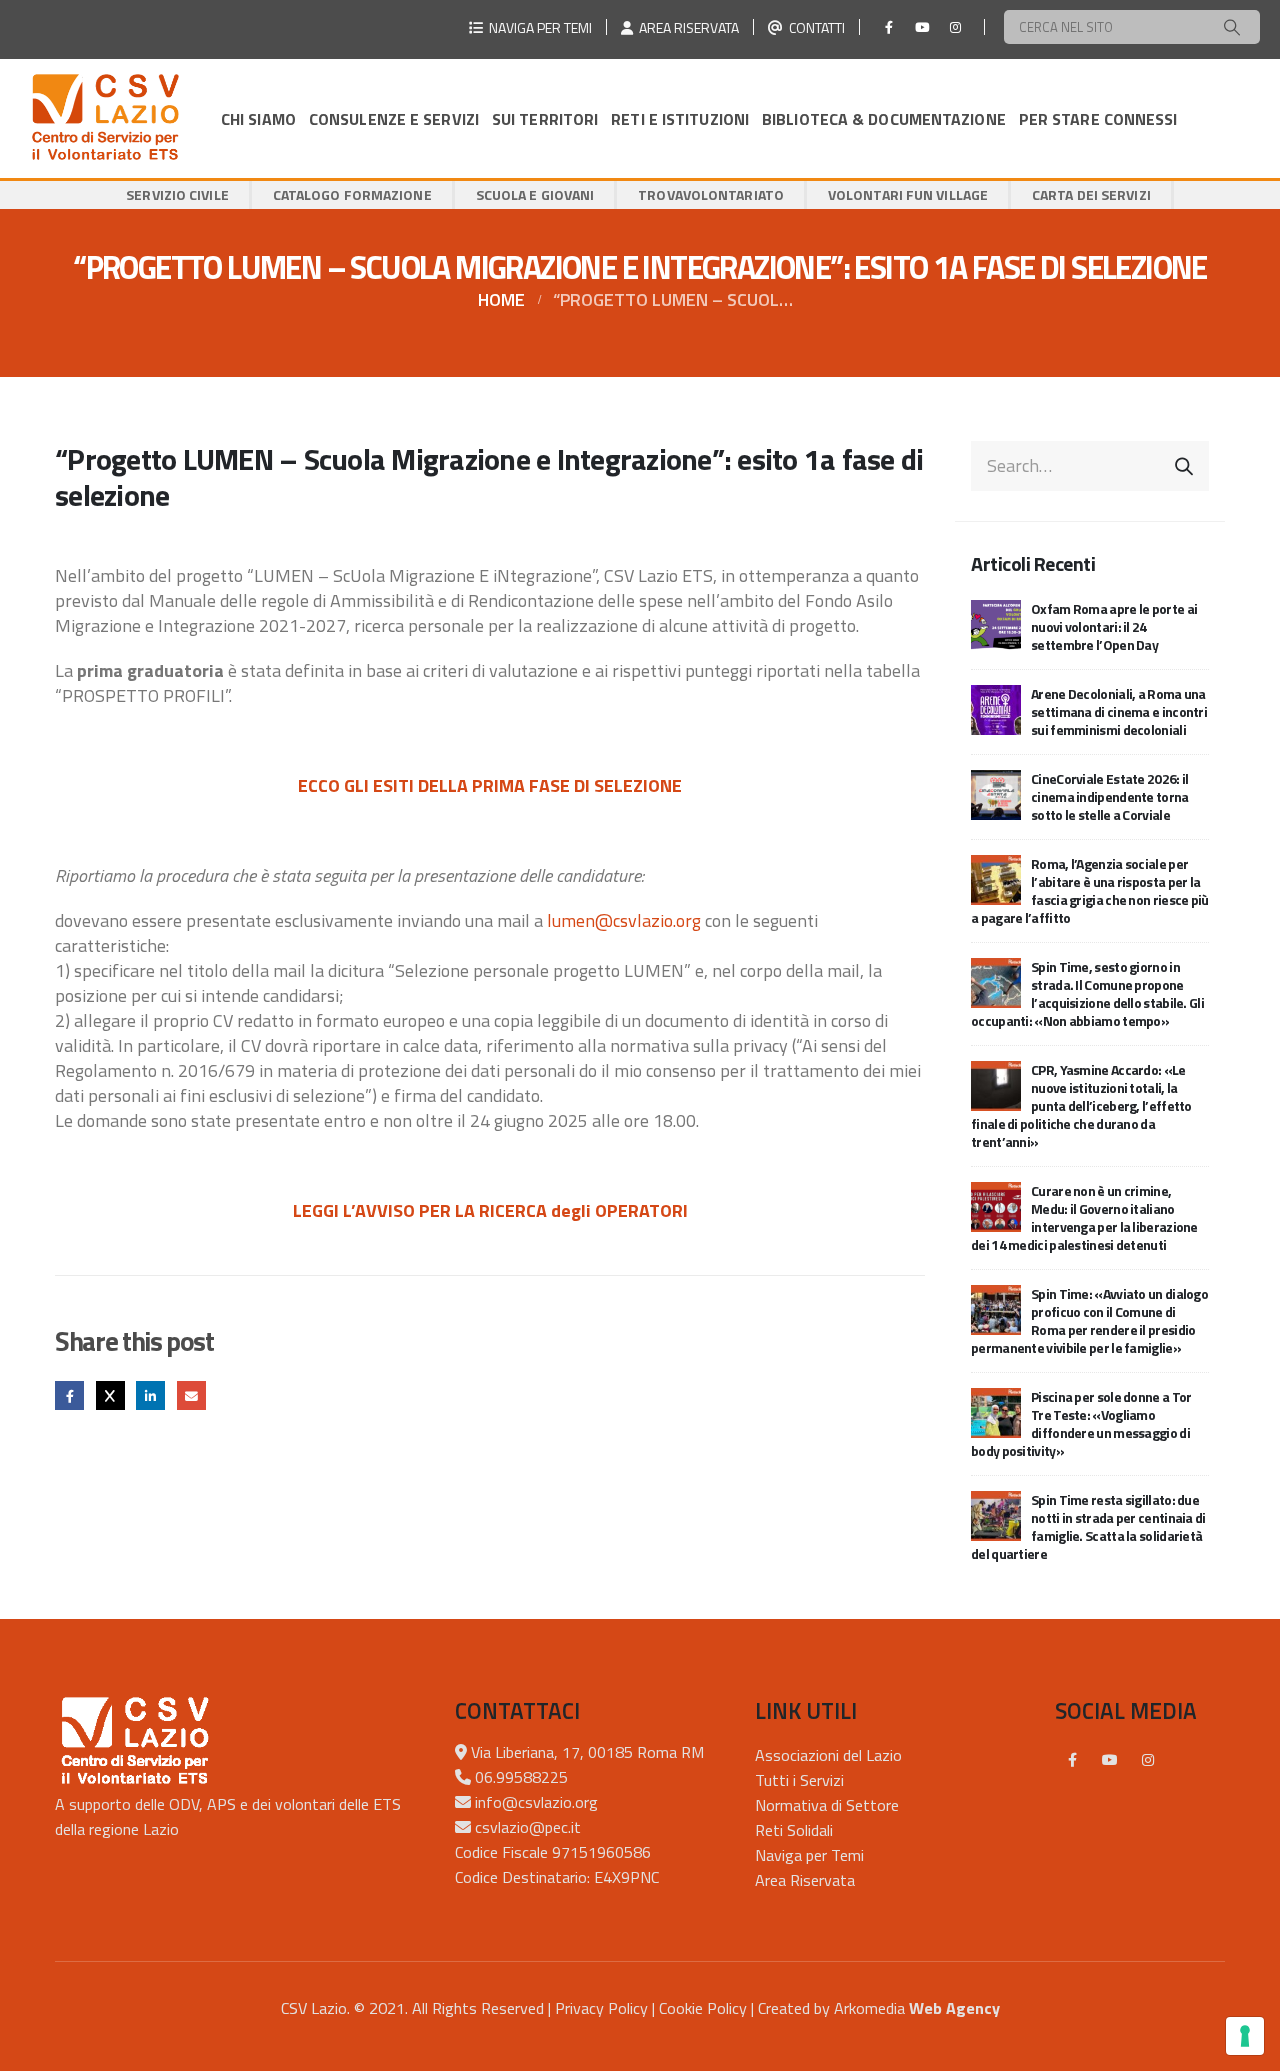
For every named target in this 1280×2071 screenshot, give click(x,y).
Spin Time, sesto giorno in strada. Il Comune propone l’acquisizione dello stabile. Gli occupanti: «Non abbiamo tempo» (1087, 993)
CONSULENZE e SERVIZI (394, 119)
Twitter (110, 1395)
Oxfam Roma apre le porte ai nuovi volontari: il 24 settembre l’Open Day (1114, 626)
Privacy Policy (601, 2008)
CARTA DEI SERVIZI (1091, 194)
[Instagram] (955, 27)
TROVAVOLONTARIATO (711, 194)
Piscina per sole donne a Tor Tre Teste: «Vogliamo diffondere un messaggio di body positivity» (1081, 1423)
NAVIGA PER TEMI (537, 27)
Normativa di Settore (827, 1805)
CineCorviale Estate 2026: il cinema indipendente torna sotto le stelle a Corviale (1110, 796)
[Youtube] (922, 27)
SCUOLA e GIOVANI (535, 194)
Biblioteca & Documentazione (884, 119)
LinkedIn (150, 1395)
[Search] (1232, 27)
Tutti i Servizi (799, 1780)
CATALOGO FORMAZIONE (352, 194)
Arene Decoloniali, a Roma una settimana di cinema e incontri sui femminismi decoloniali (1119, 711)
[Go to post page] (996, 622)
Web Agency (954, 2008)
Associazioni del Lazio (828, 1755)
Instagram (1148, 1760)
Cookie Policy (703, 2008)
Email (191, 1395)
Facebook (69, 1395)
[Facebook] (889, 27)
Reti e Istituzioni (680, 119)
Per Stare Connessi (1098, 119)
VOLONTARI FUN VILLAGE (908, 194)
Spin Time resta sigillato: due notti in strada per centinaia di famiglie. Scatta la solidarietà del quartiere (1088, 1526)
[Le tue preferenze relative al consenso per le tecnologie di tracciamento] (1245, 2036)
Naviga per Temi (809, 1855)
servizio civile (177, 194)
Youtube (1110, 1760)
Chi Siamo (258, 119)
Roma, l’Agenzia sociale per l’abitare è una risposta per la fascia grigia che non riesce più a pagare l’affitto (1090, 890)
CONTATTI (814, 27)
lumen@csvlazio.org (624, 920)
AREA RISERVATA (686, 27)
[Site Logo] (105, 118)
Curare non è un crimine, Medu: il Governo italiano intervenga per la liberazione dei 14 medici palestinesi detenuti (1084, 1217)
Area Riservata (805, 1880)
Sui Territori (545, 119)
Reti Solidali (794, 1830)
